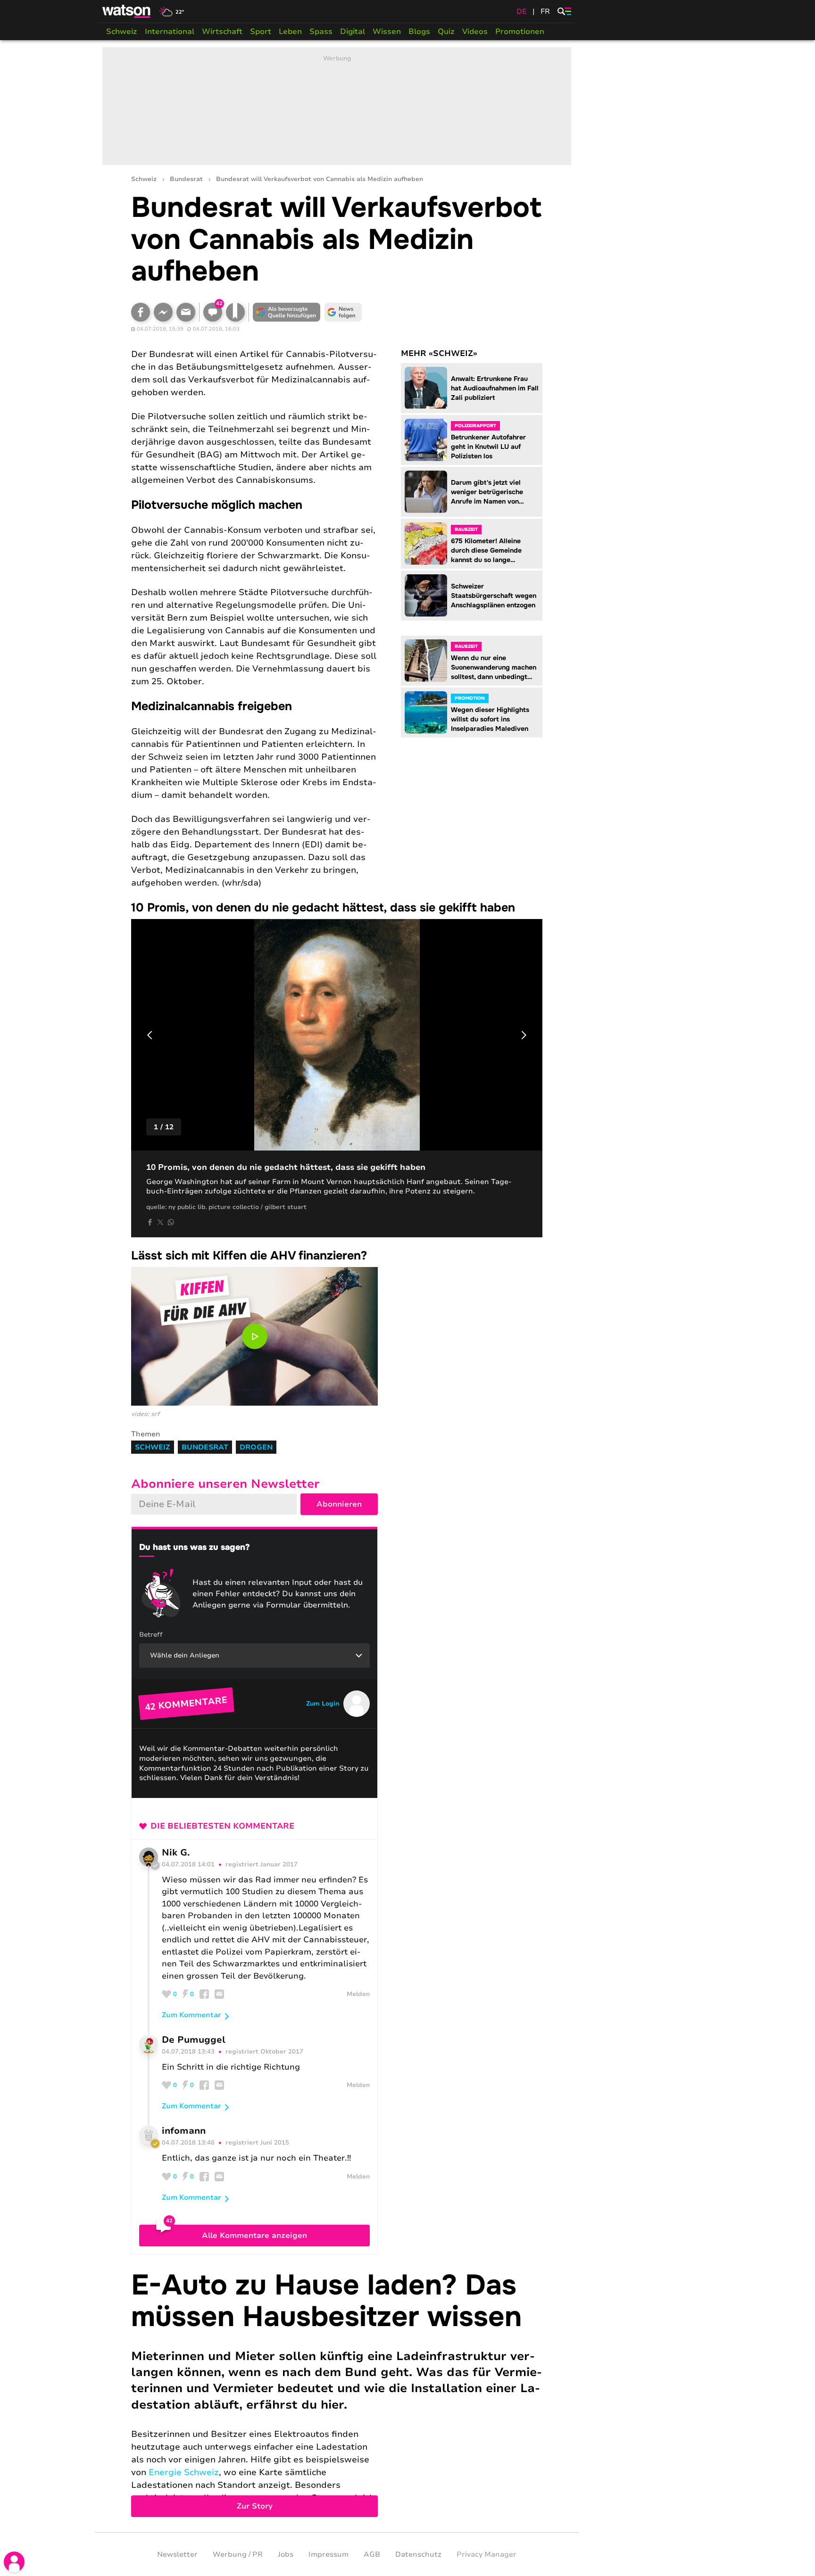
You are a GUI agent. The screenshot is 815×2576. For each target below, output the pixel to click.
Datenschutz (418, 2554)
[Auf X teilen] (160, 1222)
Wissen (387, 32)
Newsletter (177, 2554)
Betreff (151, 1635)
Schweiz (122, 32)
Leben (290, 32)
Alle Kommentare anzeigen (254, 2236)
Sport (261, 32)
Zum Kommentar (191, 2015)
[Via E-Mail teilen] (186, 312)
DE (522, 11)
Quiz (446, 32)
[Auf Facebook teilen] (141, 312)
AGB (372, 2554)
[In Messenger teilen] (163, 312)
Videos (475, 32)
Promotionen (520, 32)
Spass (321, 32)
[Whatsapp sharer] (171, 1222)
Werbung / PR (238, 2554)
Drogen (256, 1447)
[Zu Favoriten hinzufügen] (235, 312)
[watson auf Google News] (343, 312)
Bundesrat (186, 179)
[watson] (127, 11)
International (170, 32)
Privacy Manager (487, 2554)
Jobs (286, 2554)
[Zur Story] (337, 2394)
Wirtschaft (222, 32)
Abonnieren (339, 1504)
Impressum (328, 2554)
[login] (14, 2562)
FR (545, 11)
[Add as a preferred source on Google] (287, 312)
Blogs (419, 32)
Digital (353, 32)
